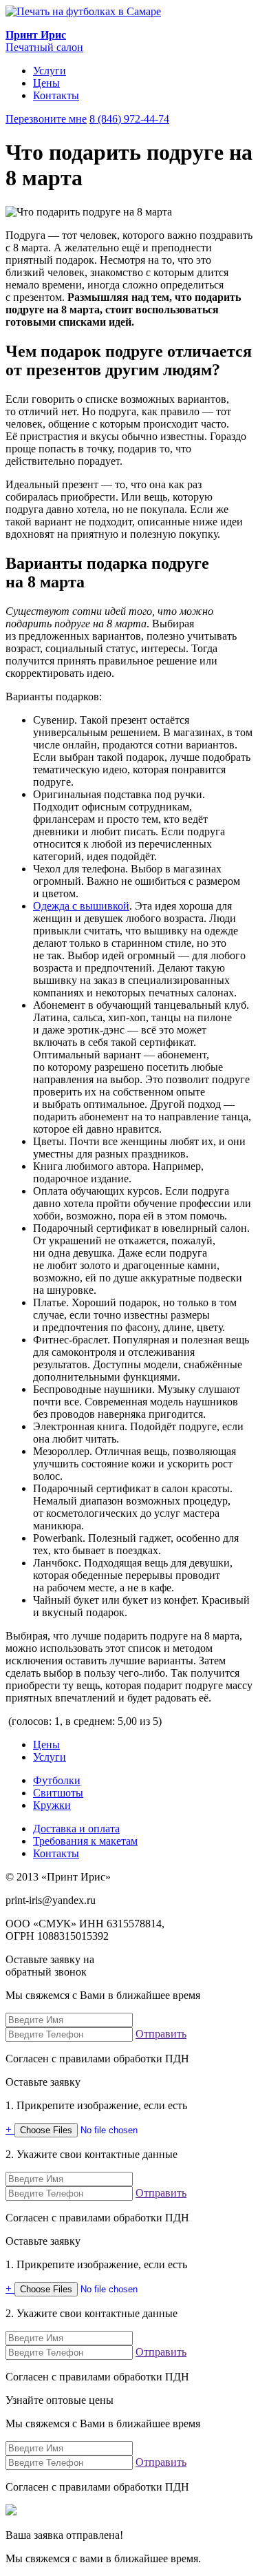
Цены (46, 83)
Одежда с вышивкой (81, 906)
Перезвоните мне (46, 119)
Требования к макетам (85, 1841)
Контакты (56, 95)
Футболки (57, 1780)
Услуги (50, 71)
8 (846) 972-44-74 (129, 119)
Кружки (52, 1805)
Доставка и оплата (76, 1829)
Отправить (161, 2034)
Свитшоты (58, 1793)
